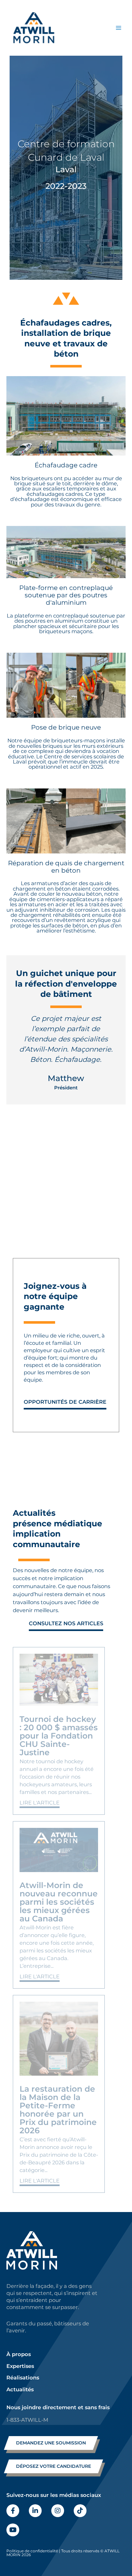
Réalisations (23, 2378)
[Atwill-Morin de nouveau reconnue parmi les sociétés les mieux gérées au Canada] (59, 1850)
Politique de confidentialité (32, 2551)
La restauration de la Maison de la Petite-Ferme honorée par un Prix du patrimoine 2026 (58, 2110)
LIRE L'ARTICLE (40, 1803)
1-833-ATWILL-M (27, 2420)
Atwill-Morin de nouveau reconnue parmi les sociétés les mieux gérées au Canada (59, 1902)
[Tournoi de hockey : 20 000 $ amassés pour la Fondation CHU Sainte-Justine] (59, 1680)
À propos (19, 2354)
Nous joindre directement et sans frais (58, 2407)
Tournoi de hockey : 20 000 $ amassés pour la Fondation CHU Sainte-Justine (59, 1736)
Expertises (20, 2366)
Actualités (20, 2389)
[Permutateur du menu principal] (118, 28)
